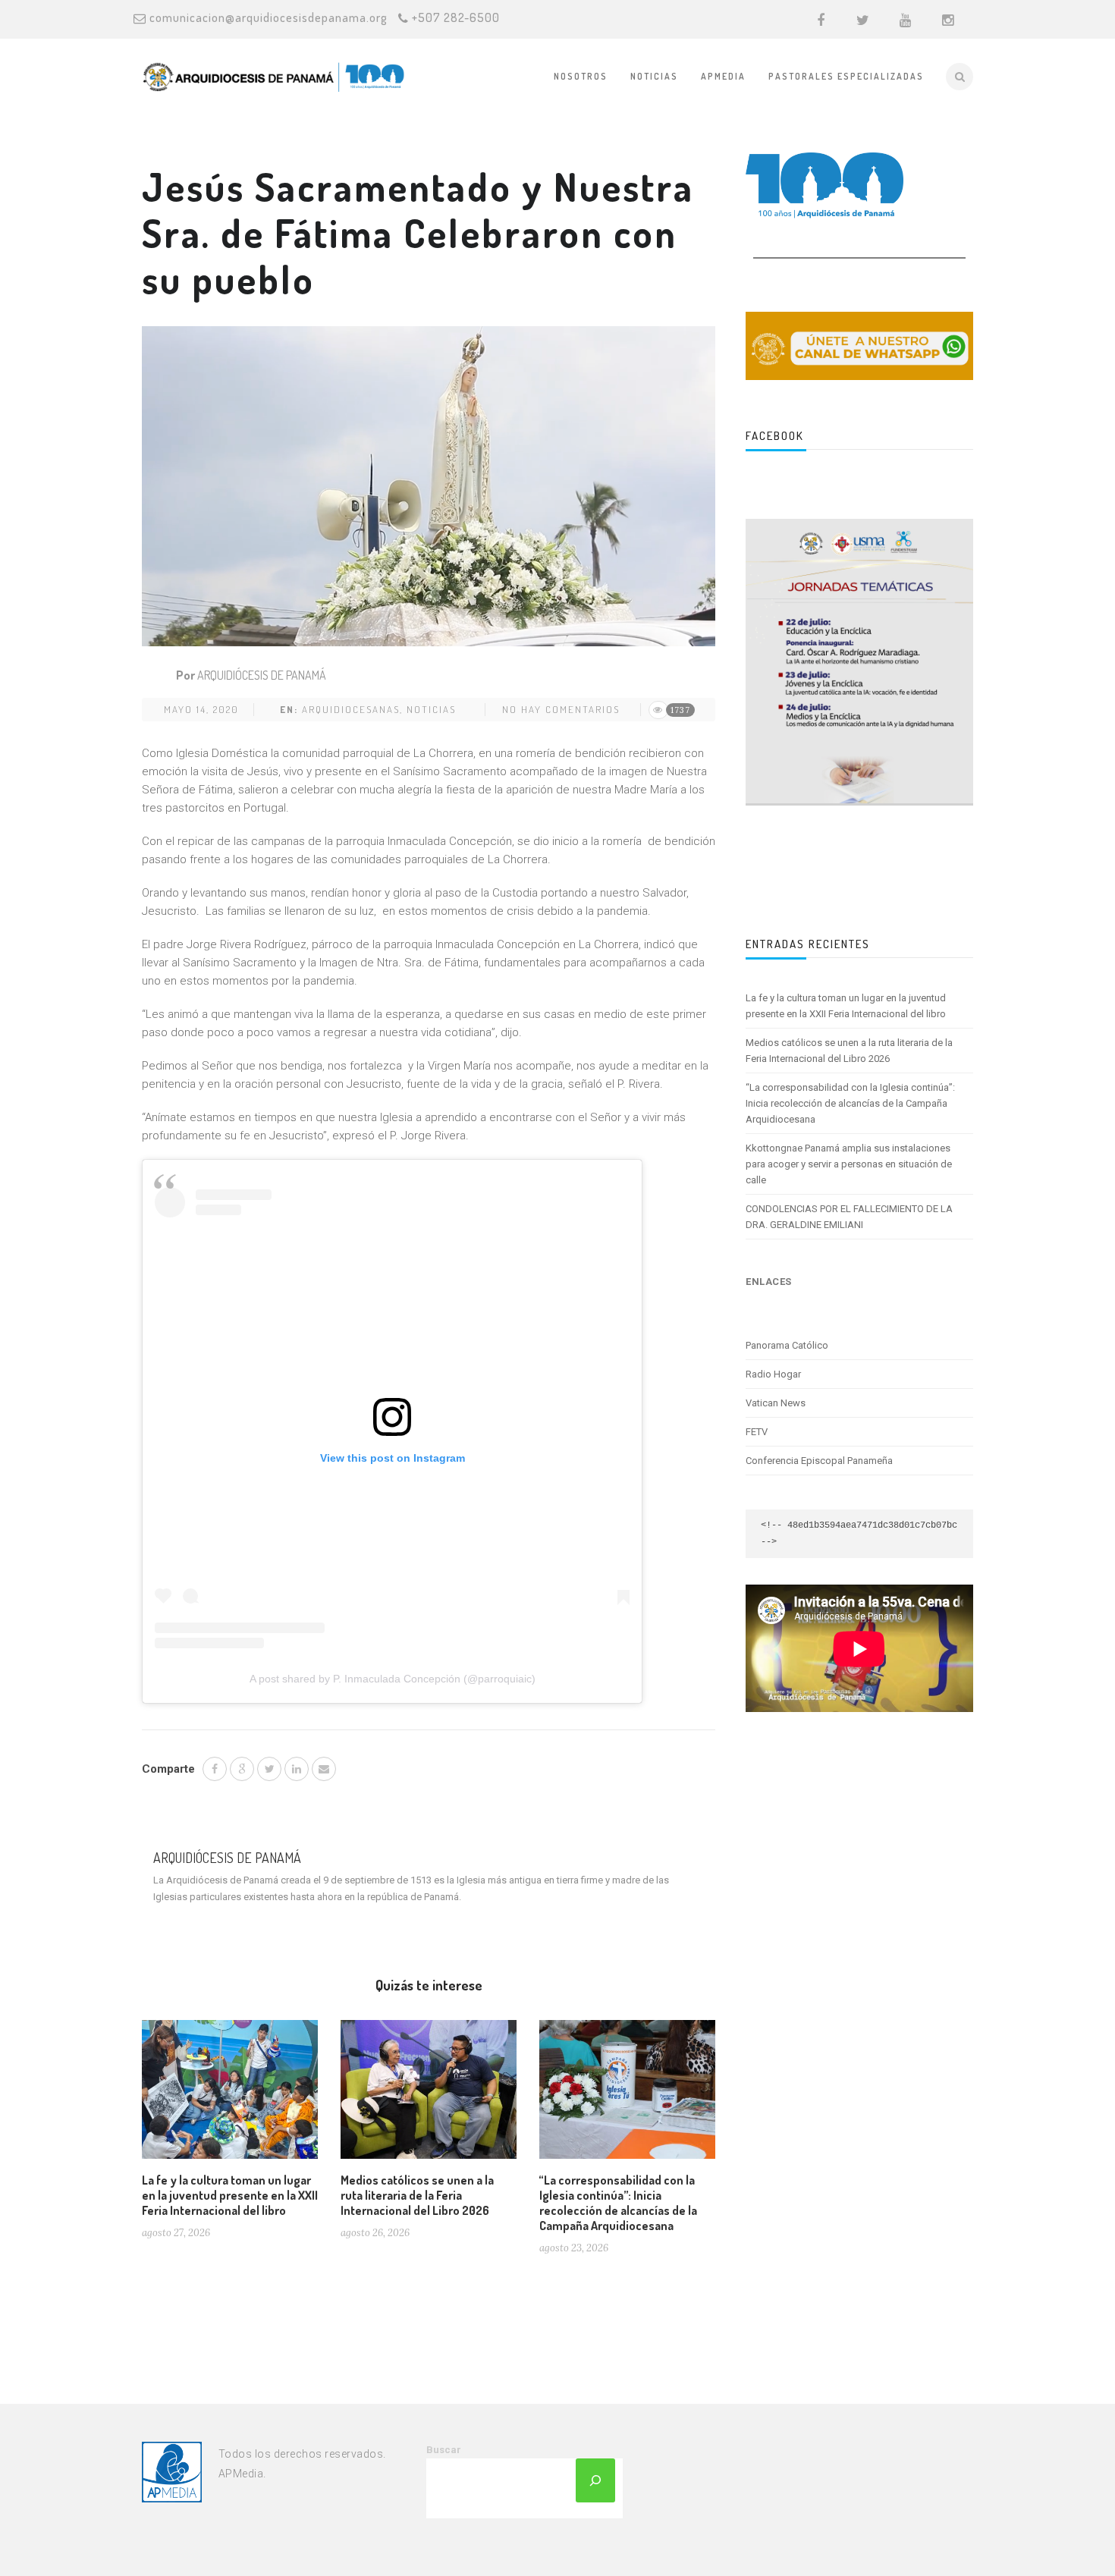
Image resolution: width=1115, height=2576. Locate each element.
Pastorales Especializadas (846, 76)
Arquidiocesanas (351, 709)
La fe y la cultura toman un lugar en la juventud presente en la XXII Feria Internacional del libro (230, 2195)
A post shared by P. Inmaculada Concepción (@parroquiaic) (393, 1679)
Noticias (654, 76)
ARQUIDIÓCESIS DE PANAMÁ (262, 675)
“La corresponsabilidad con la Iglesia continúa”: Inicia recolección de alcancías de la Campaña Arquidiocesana (618, 2203)
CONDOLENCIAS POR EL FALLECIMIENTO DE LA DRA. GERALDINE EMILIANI (849, 1217)
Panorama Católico (787, 1345)
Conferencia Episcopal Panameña (819, 1461)
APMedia (723, 76)
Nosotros (581, 76)
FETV (757, 1432)
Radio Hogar (773, 1374)
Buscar (444, 2450)
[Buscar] (595, 2480)
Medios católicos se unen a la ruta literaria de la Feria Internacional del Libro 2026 (417, 2195)
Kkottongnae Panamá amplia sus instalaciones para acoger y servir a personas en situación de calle (849, 1164)
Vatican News (776, 1403)
